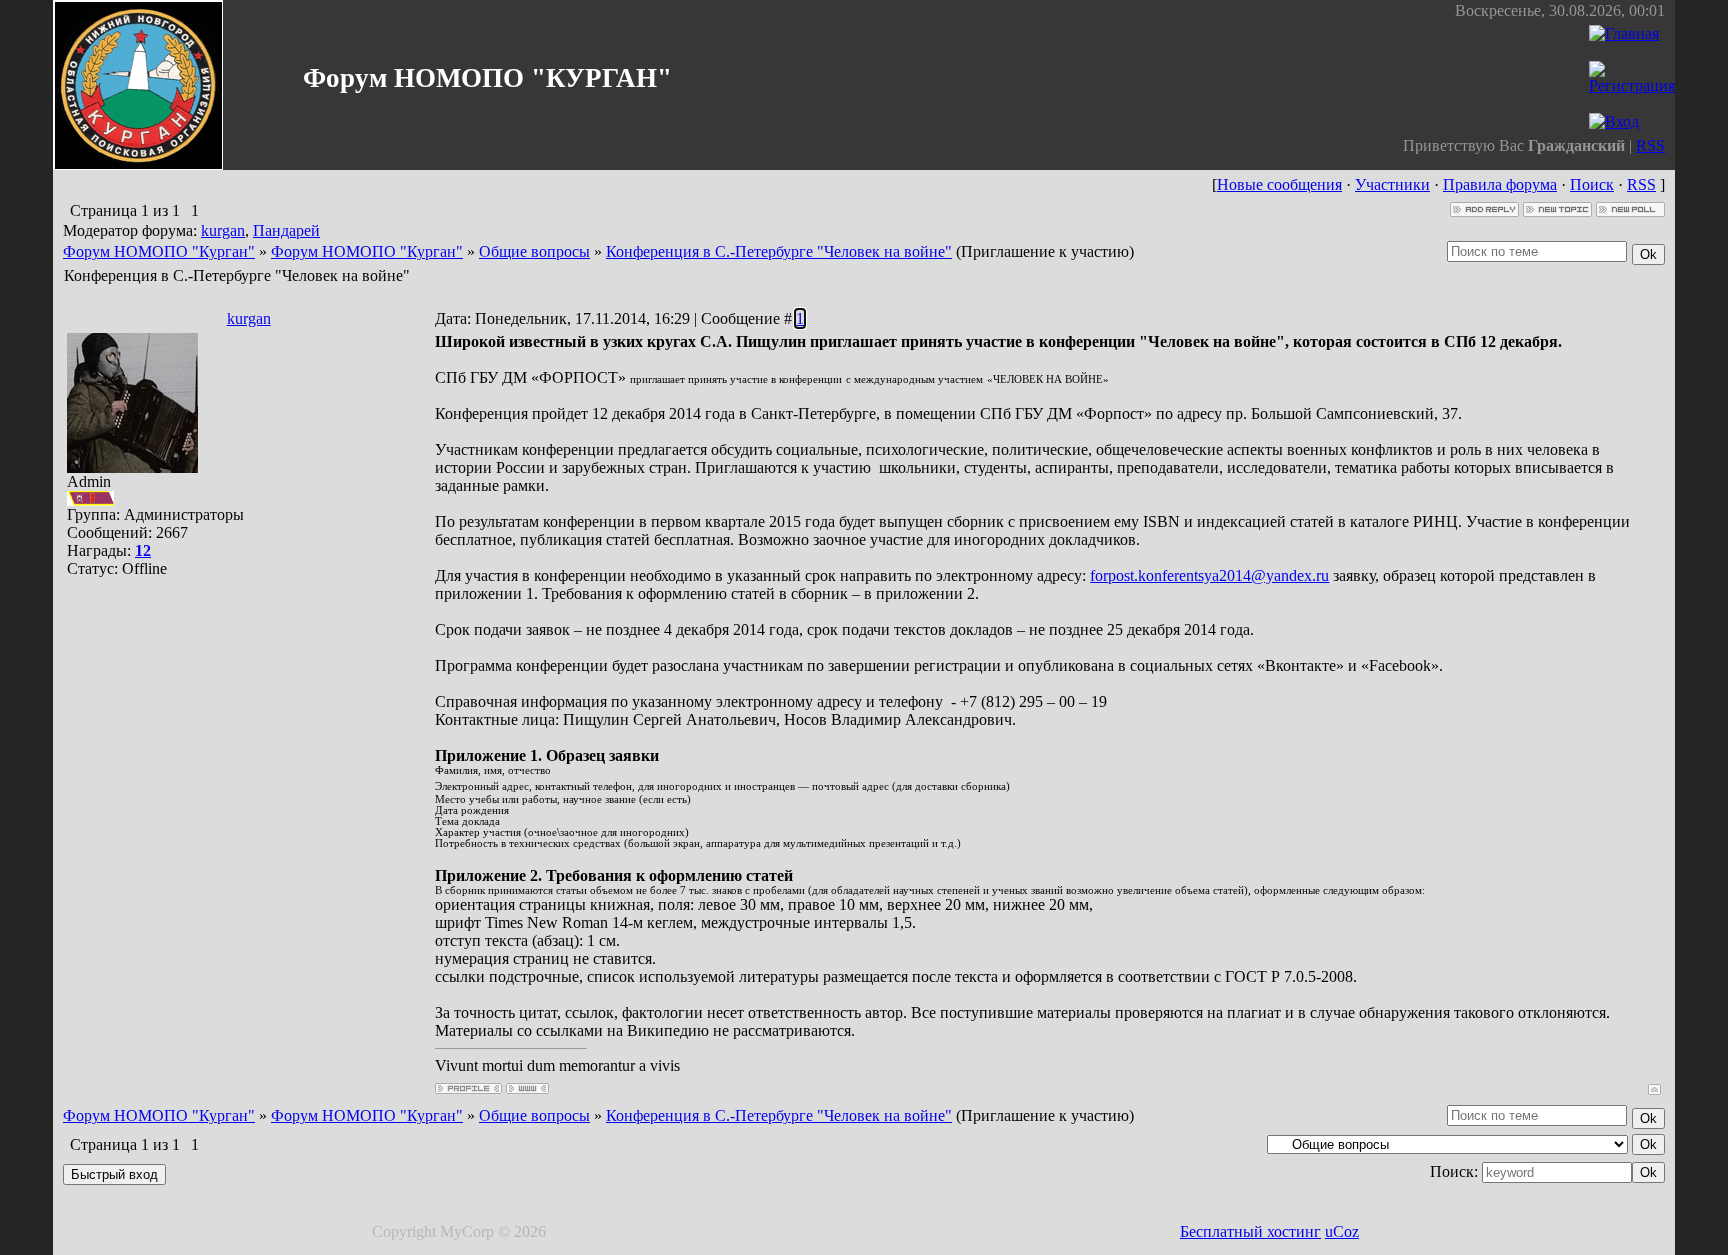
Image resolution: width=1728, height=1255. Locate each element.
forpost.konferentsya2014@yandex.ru (1209, 575)
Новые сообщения (1279, 184)
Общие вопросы (534, 251)
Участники (1392, 184)
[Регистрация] (1632, 85)
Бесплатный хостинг (1250, 1231)
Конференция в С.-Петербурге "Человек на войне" (779, 251)
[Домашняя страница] (527, 1088)
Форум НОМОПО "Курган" (159, 251)
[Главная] (1624, 33)
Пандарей (286, 230)
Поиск (1592, 184)
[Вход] (1614, 121)
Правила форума (1500, 184)
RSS (1650, 145)
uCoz (1342, 1231)
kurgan (223, 230)
